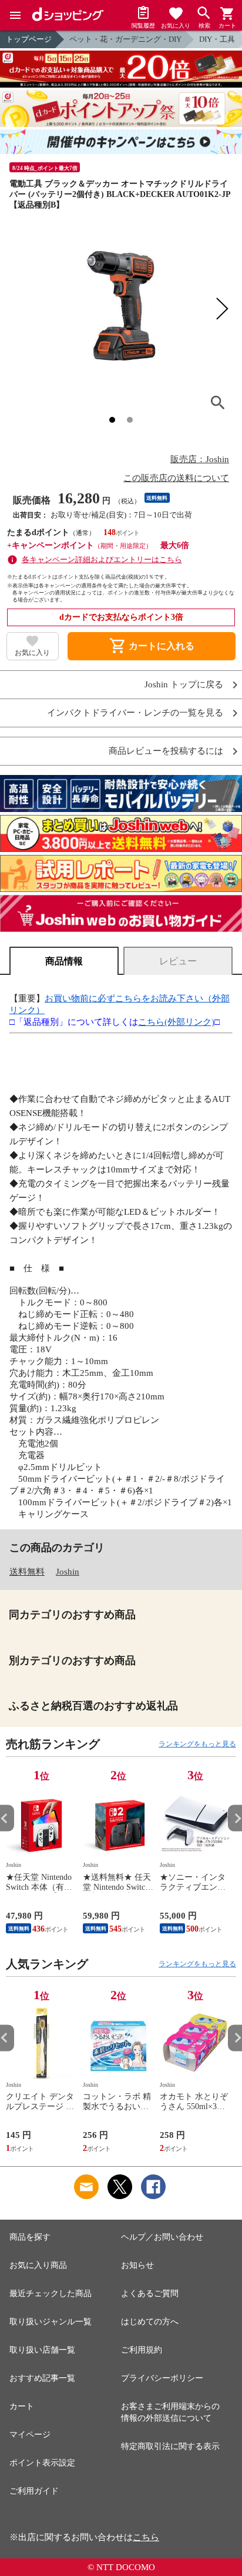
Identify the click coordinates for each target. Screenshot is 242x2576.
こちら (146, 2537)
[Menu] (15, 15)
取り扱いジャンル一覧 (51, 2322)
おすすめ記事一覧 (42, 2378)
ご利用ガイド (34, 2491)
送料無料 (27, 1572)
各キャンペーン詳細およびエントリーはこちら (102, 559)
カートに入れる (152, 646)
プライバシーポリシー (162, 2378)
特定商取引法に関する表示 (170, 2446)
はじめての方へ (150, 2322)
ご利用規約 (142, 2350)
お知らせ (137, 2265)
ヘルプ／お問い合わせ (162, 2237)
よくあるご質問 (150, 2293)
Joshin (68, 1572)
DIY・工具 (217, 39)
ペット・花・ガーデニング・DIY (125, 39)
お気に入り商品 (38, 2265)
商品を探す (30, 2237)
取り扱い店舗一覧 (42, 2350)
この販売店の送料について (176, 478)
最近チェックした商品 (51, 2293)
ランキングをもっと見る (197, 1744)
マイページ (30, 2435)
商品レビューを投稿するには (166, 751)
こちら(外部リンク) (176, 1022)
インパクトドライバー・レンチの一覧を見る (135, 713)
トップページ (29, 39)
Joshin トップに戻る (184, 685)
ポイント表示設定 (42, 2463)
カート (22, 2406)
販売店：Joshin (200, 459)
